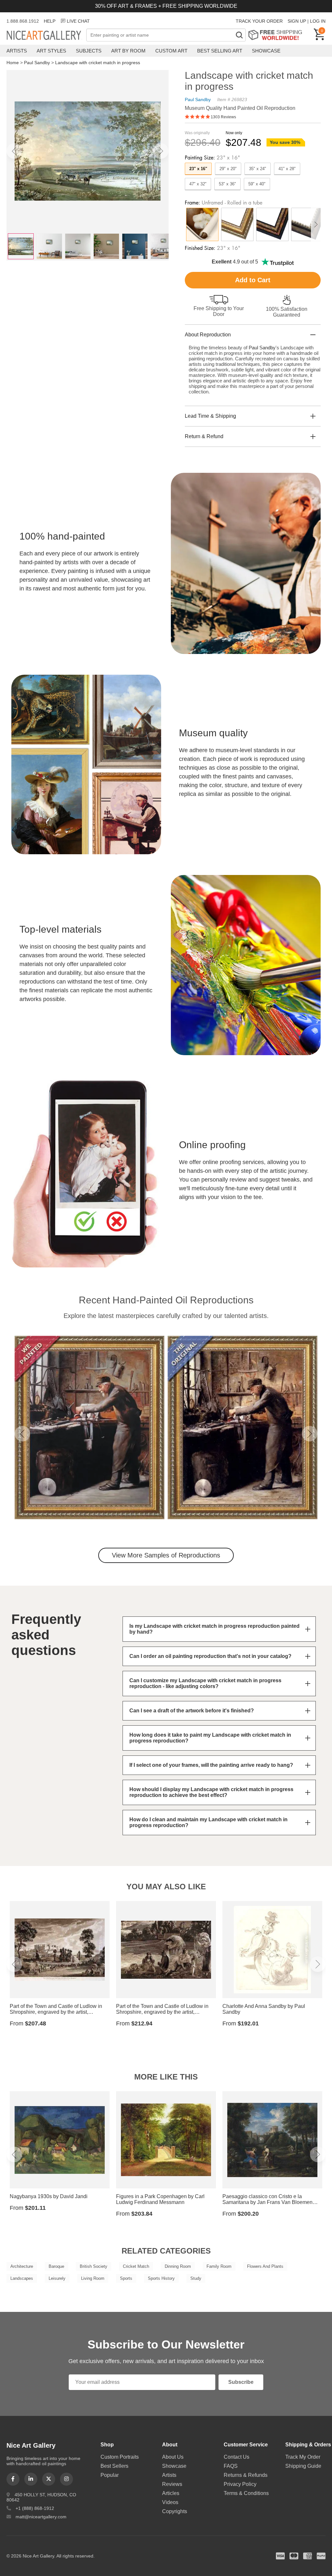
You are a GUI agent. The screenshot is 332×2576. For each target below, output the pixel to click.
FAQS (231, 2466)
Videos (170, 2502)
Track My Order (303, 2457)
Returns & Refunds (246, 2475)
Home (13, 63)
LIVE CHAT (78, 21)
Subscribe (241, 2382)
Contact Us (237, 2457)
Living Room (93, 2278)
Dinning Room (178, 2266)
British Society (94, 2266)
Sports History (161, 2278)
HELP (50, 21)
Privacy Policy (240, 2484)
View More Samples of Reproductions (166, 1555)
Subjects (89, 51)
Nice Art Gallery (46, 36)
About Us (173, 2457)
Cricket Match (136, 2266)
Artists (17, 51)
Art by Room (128, 51)
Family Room (219, 2266)
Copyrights (175, 2511)
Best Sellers (114, 2466)
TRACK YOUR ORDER (259, 21)
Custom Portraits (120, 2457)
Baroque (56, 2266)
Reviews (172, 2484)
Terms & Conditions (246, 2493)
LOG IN (318, 21)
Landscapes (22, 2278)
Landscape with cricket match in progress (98, 63)
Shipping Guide (303, 2466)
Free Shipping (277, 35)
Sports (126, 2278)
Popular (110, 2475)
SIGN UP (297, 21)
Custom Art (171, 51)
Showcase (266, 51)
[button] (14, 151)
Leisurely (57, 2278)
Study (196, 2278)
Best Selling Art (220, 51)
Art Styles (51, 51)
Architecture (22, 2266)
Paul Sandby (37, 63)
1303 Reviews (223, 117)
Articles (171, 2493)
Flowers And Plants (265, 2266)
